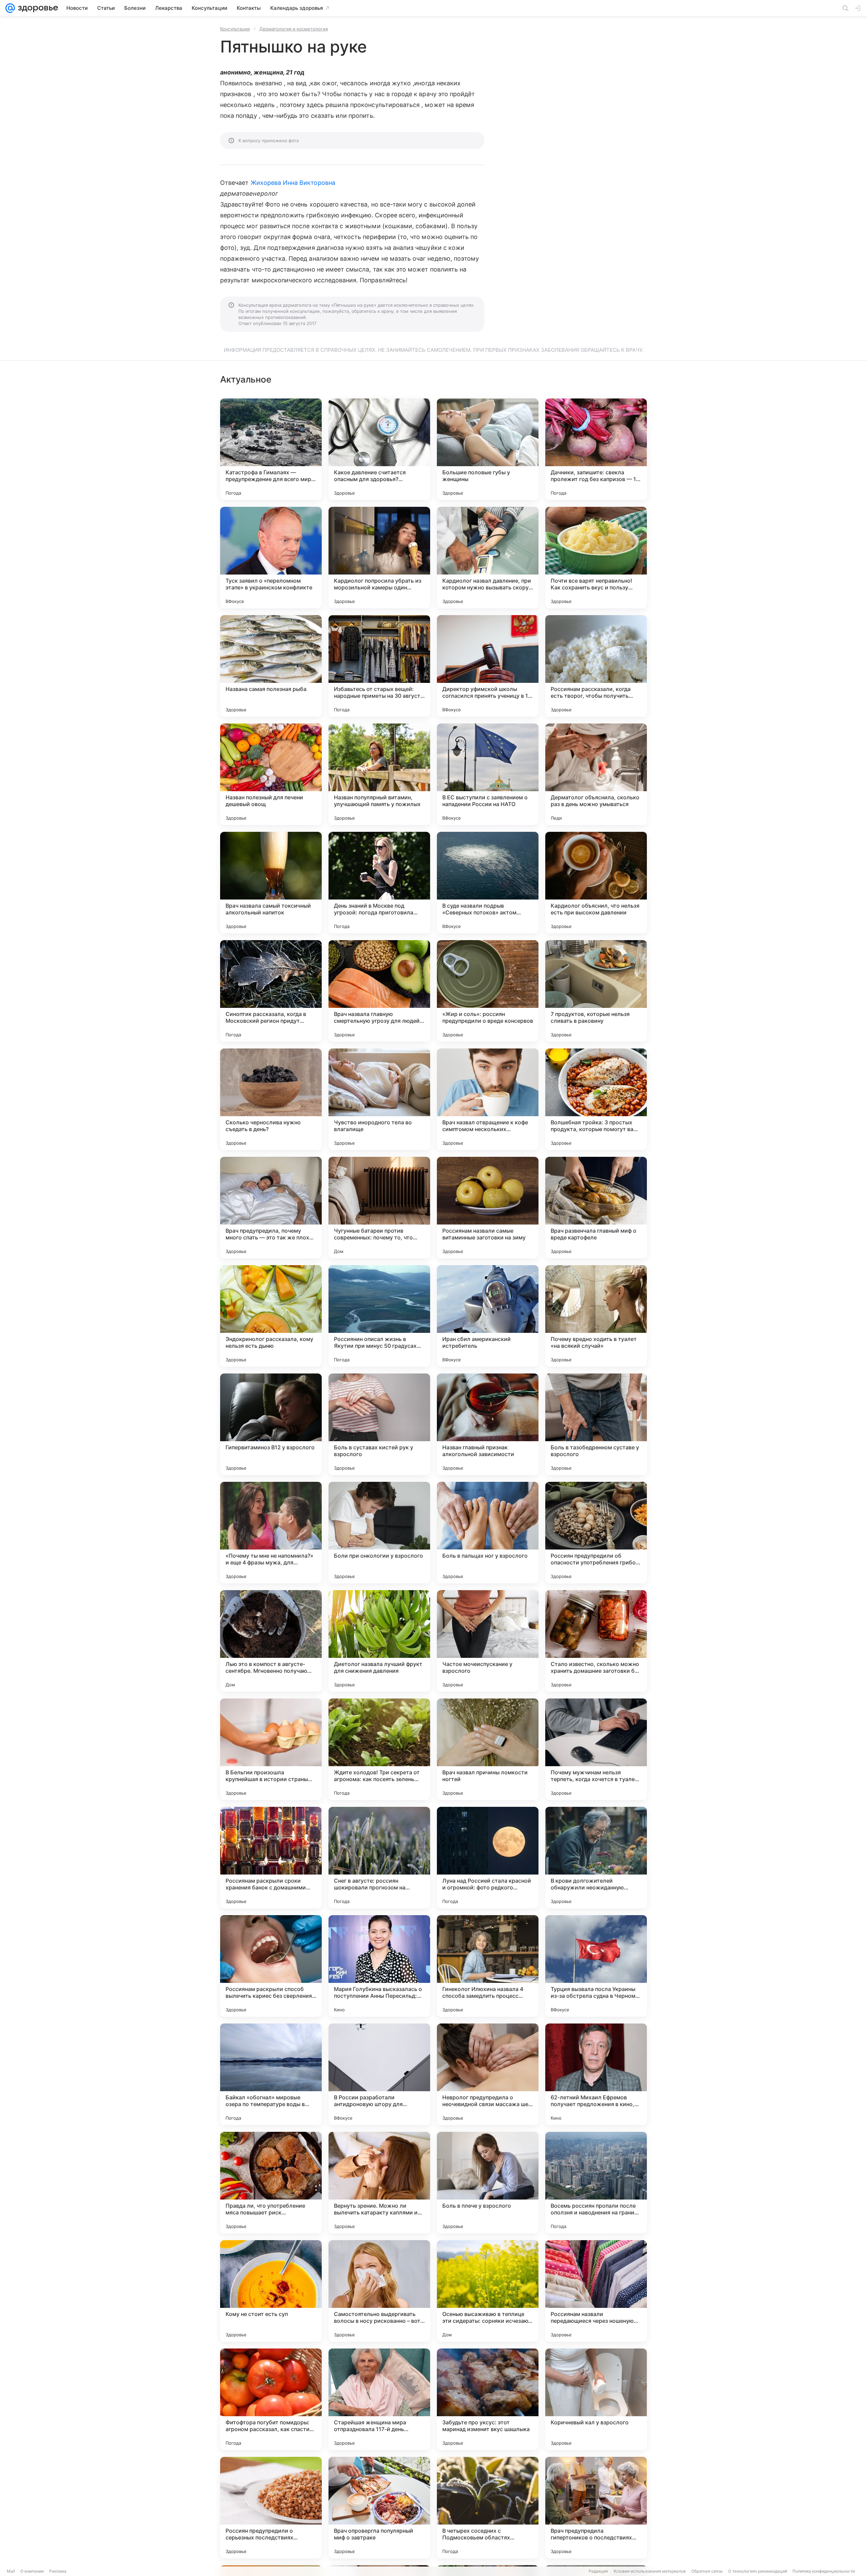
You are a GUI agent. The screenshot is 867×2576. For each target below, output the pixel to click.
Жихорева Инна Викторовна (293, 183)
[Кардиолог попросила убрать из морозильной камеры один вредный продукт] (379, 558)
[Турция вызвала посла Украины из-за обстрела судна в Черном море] (596, 1966)
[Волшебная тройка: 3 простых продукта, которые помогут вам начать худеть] (596, 1099)
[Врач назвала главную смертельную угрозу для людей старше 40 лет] (379, 991)
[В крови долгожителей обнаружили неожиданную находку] (596, 1858)
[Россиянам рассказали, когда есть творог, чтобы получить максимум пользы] (596, 666)
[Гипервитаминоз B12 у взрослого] (271, 1424)
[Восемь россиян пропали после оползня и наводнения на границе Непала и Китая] (596, 2183)
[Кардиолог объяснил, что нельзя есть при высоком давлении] (596, 883)
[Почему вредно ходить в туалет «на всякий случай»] (596, 1316)
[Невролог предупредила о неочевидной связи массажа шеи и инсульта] (488, 2074)
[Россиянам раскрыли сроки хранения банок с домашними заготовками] (271, 1858)
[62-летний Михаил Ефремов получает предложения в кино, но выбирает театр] (596, 2074)
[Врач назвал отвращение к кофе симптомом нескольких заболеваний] (488, 1099)
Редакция (598, 2571)
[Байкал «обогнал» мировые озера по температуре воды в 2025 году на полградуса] (271, 2074)
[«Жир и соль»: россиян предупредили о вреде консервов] (488, 991)
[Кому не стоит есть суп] (271, 2291)
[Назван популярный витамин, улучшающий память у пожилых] (379, 774)
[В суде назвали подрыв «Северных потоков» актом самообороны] (488, 883)
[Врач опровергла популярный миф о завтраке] (379, 2508)
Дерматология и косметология (294, 29)
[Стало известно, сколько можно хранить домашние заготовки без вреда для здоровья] (596, 1641)
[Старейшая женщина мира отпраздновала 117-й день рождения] (379, 2399)
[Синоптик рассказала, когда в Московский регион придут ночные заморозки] (271, 991)
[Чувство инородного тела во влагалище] (379, 1099)
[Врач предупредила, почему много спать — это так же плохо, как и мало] (271, 1208)
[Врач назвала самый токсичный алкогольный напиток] (271, 883)
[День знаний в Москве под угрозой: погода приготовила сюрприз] (379, 883)
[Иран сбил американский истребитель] (488, 1316)
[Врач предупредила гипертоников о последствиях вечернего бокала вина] (596, 2508)
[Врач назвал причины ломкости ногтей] (488, 1749)
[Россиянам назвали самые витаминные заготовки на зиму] (488, 1208)
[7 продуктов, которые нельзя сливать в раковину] (596, 991)
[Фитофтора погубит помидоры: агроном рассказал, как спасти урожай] (271, 2399)
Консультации (235, 29)
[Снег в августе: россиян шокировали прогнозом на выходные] (379, 1858)
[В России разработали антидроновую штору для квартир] (379, 2074)
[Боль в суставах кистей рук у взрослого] (379, 1424)
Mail (11, 2571)
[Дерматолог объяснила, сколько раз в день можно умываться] (596, 774)
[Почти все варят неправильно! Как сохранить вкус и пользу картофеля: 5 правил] (596, 558)
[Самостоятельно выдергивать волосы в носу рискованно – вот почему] (379, 2291)
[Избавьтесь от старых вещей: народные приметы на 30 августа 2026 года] (379, 666)
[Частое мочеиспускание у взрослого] (488, 1641)
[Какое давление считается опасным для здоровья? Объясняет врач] (379, 449)
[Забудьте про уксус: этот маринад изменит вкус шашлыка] (488, 2399)
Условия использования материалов (650, 2571)
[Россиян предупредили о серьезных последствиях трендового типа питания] (271, 2508)
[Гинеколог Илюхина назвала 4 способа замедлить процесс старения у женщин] (488, 1966)
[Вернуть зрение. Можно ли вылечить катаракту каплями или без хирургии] (379, 2183)
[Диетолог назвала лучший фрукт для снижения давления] (379, 1641)
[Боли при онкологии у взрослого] (379, 1533)
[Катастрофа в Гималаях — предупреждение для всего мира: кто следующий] (271, 449)
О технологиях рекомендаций (758, 2571)
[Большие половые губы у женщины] (488, 449)
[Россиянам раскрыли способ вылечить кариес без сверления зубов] (271, 1966)
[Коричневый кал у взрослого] (596, 2399)
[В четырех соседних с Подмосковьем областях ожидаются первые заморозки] (488, 2508)
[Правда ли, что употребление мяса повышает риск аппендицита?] (271, 2183)
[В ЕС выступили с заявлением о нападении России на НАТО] (488, 774)
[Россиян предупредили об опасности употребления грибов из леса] (596, 1533)
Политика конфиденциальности (824, 2571)
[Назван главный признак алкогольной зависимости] (488, 1424)
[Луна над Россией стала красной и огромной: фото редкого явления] (488, 1858)
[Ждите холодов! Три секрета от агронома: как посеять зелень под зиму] (379, 1749)
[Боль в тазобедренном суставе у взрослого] (596, 1424)
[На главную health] (37, 8)
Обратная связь (707, 2571)
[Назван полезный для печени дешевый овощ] (271, 774)
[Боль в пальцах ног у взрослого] (488, 1533)
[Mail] (10, 8)
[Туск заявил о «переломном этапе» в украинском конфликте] (271, 558)
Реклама (58, 2571)
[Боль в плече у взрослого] (488, 2183)
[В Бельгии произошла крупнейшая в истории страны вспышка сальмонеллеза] (271, 1749)
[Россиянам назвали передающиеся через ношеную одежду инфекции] (596, 2291)
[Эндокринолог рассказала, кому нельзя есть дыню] (271, 1316)
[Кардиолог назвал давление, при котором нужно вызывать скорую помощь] (488, 558)
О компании (32, 2571)
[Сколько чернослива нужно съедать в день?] (271, 1099)
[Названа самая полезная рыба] (271, 666)
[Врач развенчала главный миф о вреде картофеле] (596, 1208)
